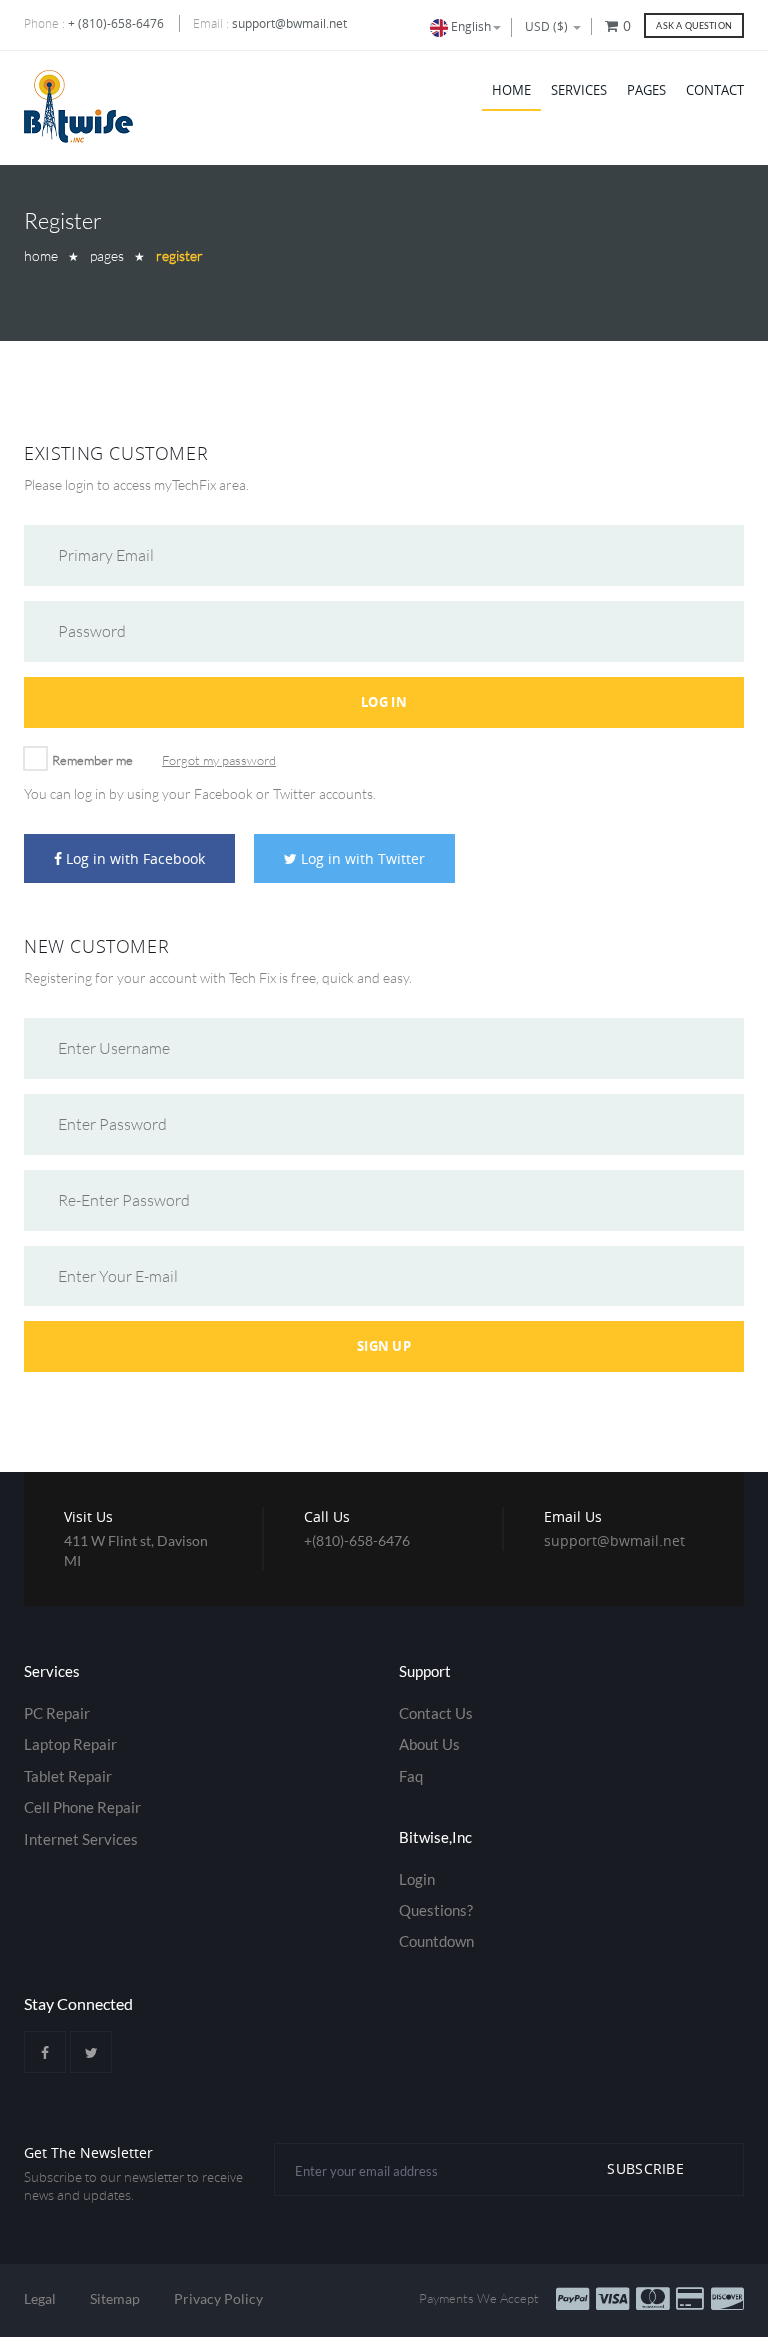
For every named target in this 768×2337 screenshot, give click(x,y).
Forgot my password (219, 760)
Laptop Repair (70, 1744)
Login (417, 1879)
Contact (715, 90)
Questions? (436, 1910)
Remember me (92, 760)
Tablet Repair (68, 1776)
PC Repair (57, 1713)
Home (511, 90)
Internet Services (81, 1839)
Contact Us (436, 1713)
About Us (429, 1744)
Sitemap (115, 2298)
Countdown (436, 1941)
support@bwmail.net (289, 23)
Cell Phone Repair (82, 1807)
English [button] (469, 26)
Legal (40, 2298)
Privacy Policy (218, 2298)
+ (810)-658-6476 (116, 23)
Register (179, 255)
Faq (411, 1776)
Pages (646, 90)
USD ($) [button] (548, 26)
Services (579, 90)
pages (107, 255)
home (41, 255)
